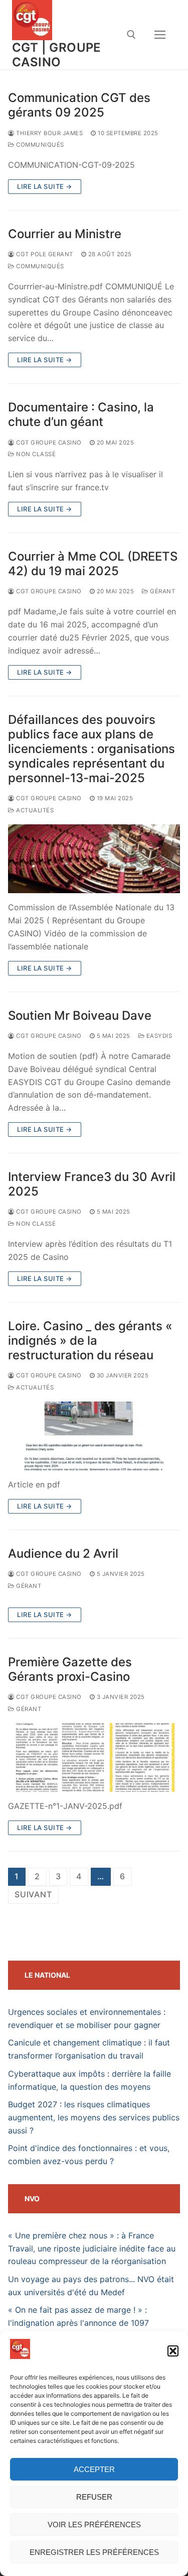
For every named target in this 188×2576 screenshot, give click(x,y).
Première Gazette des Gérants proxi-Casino (70, 1669)
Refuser (94, 2497)
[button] (173, 2351)
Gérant (162, 591)
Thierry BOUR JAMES (49, 133)
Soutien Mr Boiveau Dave (80, 1015)
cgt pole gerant (44, 254)
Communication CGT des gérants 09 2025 (79, 105)
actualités (34, 810)
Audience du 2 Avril (63, 1553)
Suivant (33, 1894)
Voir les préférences (94, 2525)
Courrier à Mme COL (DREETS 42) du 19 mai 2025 (93, 564)
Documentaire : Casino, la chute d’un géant (81, 414)
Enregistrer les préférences (94, 2552)
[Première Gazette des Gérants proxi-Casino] (94, 1757)
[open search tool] (131, 35)
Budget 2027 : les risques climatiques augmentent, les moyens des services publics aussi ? (94, 2117)
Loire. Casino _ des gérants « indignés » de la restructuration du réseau (90, 1340)
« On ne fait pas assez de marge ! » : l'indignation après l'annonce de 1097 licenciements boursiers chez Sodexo (79, 2323)
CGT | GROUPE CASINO (57, 55)
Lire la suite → (45, 186)
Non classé (35, 454)
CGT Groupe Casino (48, 443)
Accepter (94, 2469)
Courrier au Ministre (65, 234)
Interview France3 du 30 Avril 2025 (92, 1184)
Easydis (158, 1036)
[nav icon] (160, 35)
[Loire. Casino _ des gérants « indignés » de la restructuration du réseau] (94, 1436)
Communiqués (39, 145)
